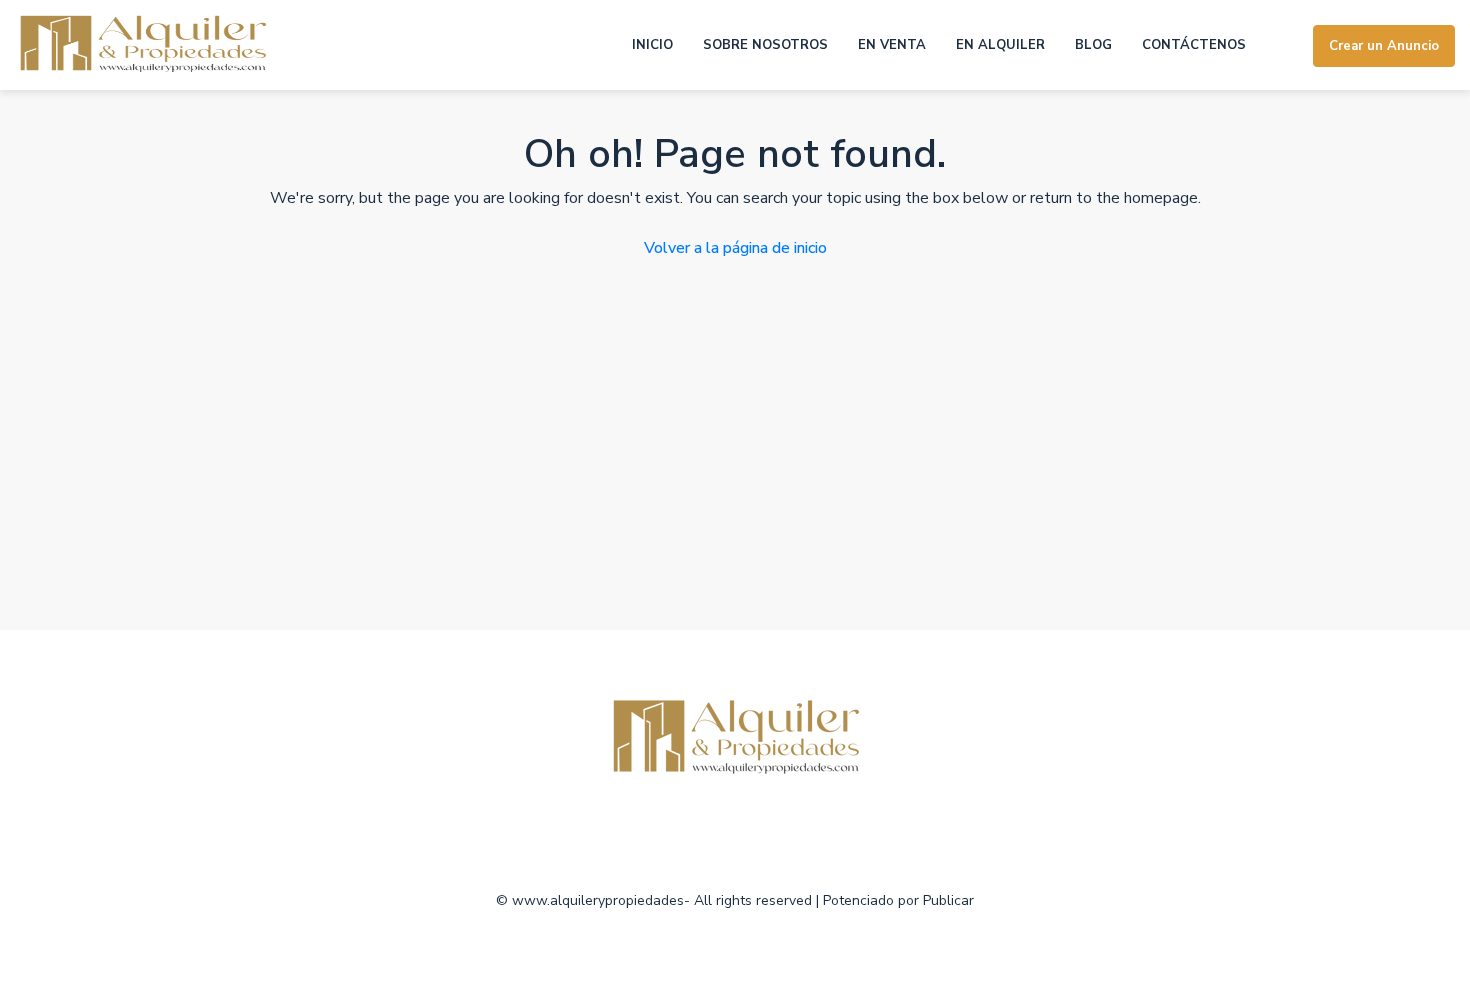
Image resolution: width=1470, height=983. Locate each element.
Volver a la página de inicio (735, 248)
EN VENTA (892, 45)
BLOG (1093, 45)
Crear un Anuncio (1384, 46)
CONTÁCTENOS (1194, 45)
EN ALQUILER (1000, 45)
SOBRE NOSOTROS (765, 45)
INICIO (652, 45)
